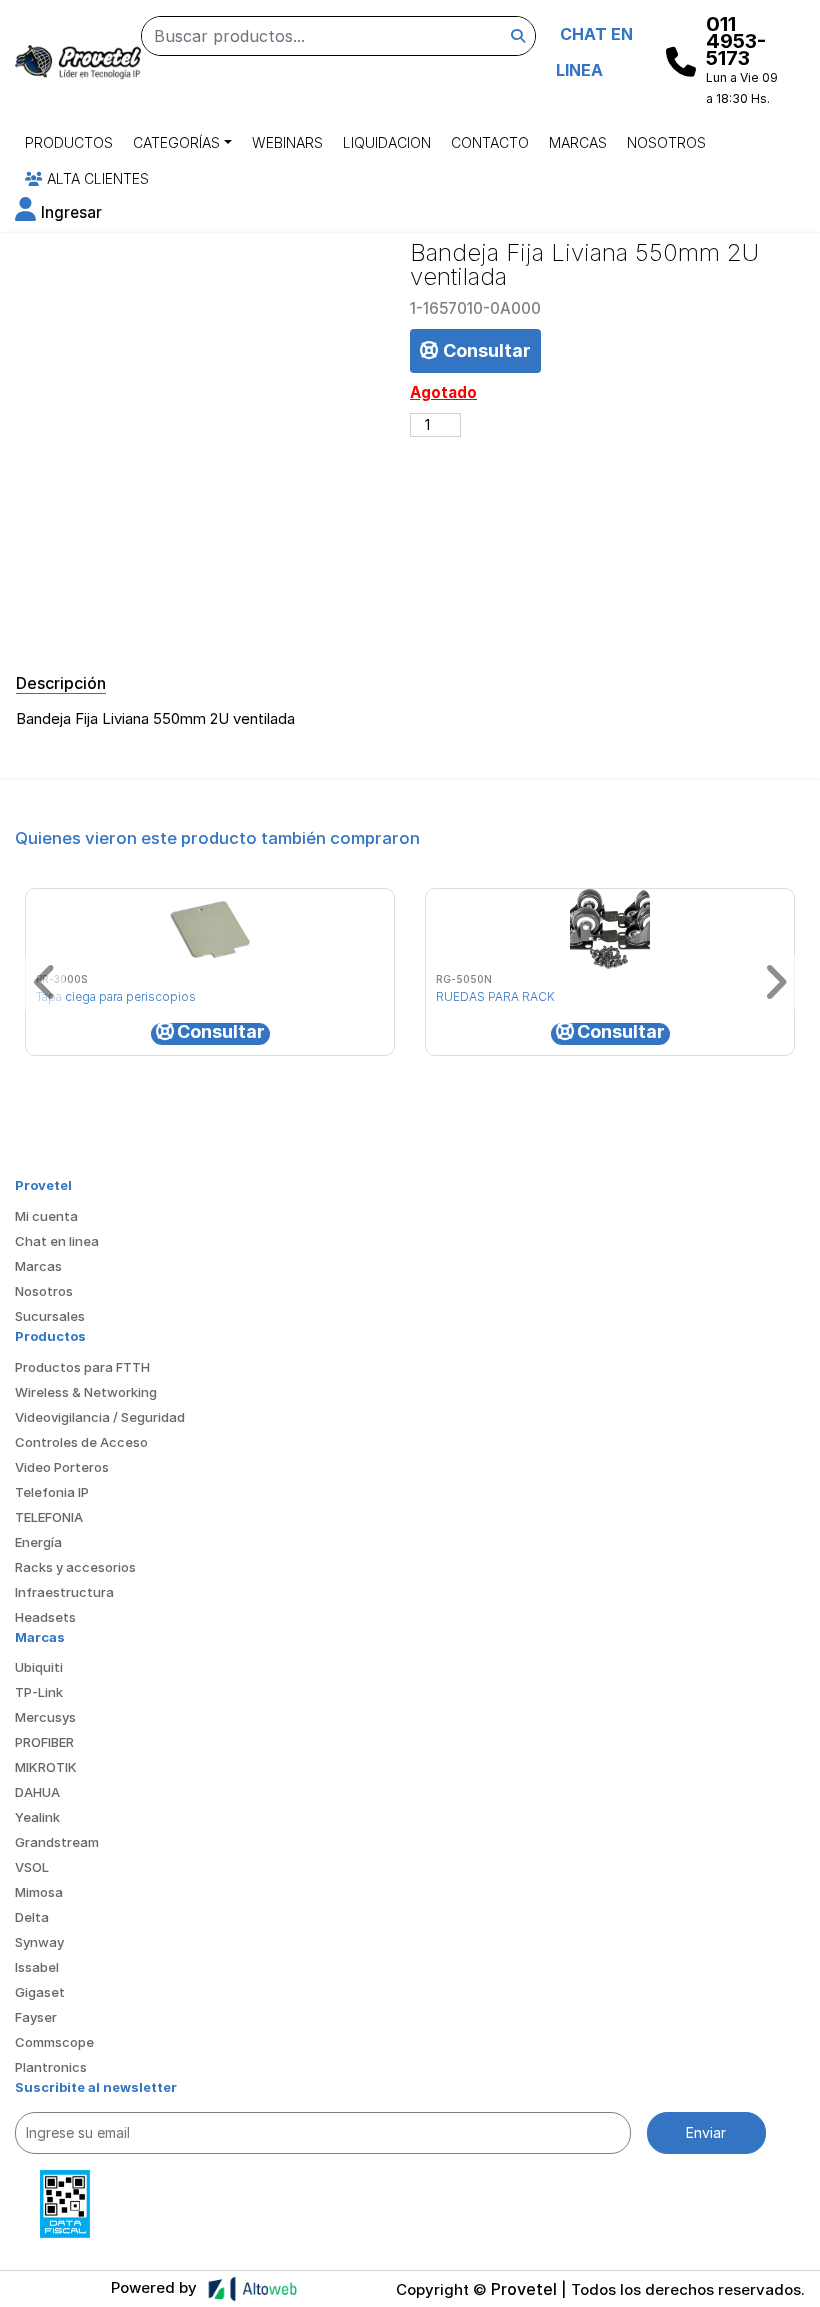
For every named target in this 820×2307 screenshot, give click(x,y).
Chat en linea (57, 1241)
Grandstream (57, 1842)
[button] (58, 212)
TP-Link (39, 1692)
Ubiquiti (39, 1667)
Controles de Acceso (81, 1442)
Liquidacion (387, 142)
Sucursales (50, 1316)
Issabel (37, 1967)
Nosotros (666, 142)
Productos (69, 142)
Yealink (37, 1817)
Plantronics (51, 2067)
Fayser (36, 2017)
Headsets (45, 1617)
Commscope (54, 2042)
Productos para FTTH (82, 1367)
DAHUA (37, 1792)
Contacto (490, 142)
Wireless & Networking (86, 1392)
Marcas (578, 142)
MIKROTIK (46, 1767)
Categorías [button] (176, 142)
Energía (38, 1542)
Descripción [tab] (61, 683)
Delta (32, 1917)
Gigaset (40, 1992)
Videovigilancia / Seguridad (100, 1417)
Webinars (287, 142)
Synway (39, 1942)
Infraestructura (64, 1592)
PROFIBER (44, 1742)
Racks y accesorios (75, 1567)
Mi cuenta (46, 1216)
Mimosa (39, 1892)
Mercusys (45, 1717)
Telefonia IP (52, 1492)
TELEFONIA (49, 1517)
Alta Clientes (96, 178)
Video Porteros (62, 1467)
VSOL (32, 1867)
